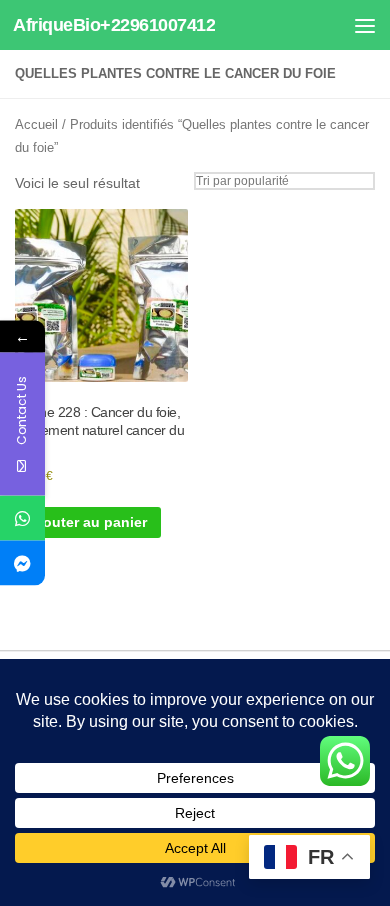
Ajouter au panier (88, 522)
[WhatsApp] (22, 518)
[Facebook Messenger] (22, 563)
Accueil (36, 124)
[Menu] (365, 25)
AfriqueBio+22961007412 (114, 25)
